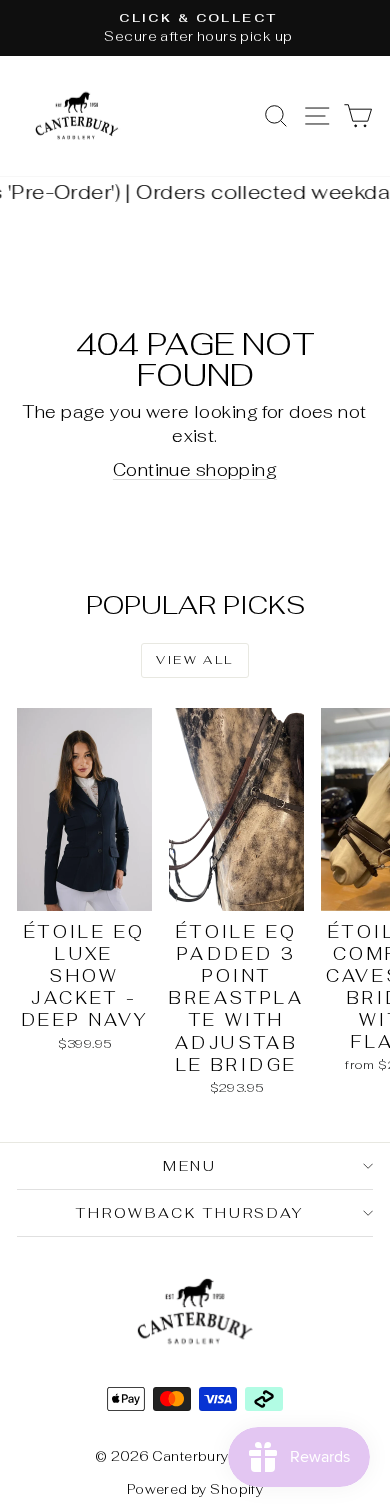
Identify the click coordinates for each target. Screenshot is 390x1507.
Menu (190, 1166)
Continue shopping (195, 470)
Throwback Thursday (189, 1213)
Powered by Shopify (195, 1489)
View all (194, 660)
